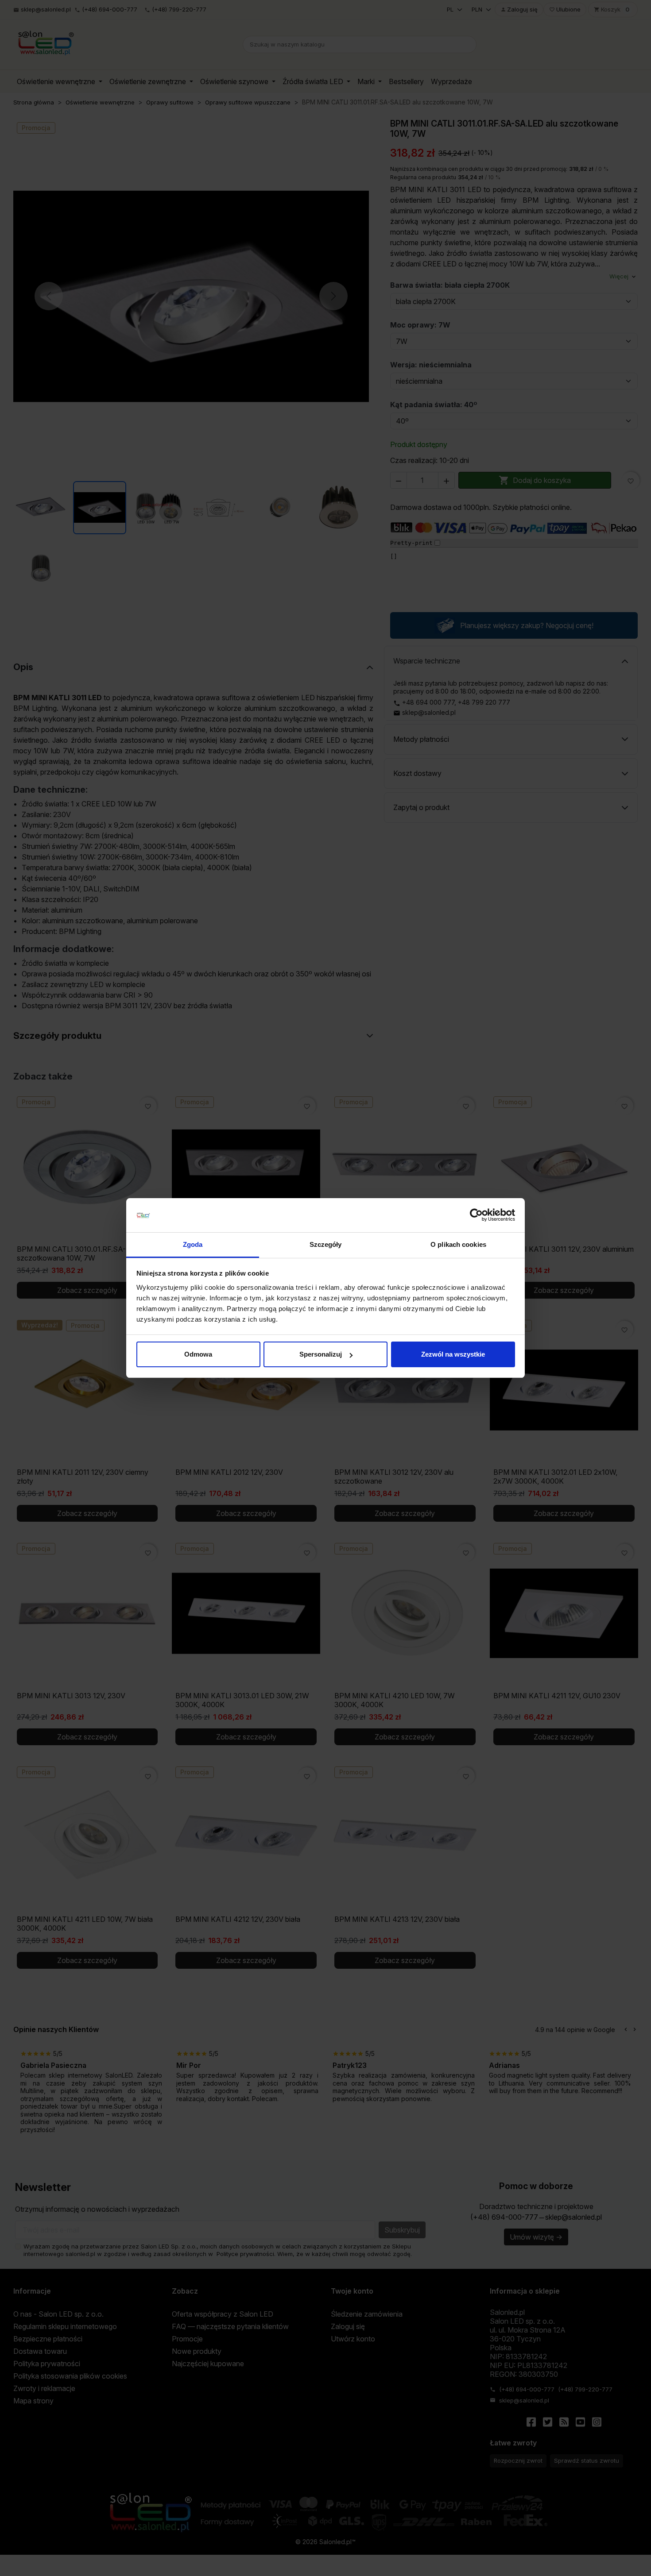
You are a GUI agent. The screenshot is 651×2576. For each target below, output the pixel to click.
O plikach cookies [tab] (458, 1244)
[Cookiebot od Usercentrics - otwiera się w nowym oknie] (476, 1215)
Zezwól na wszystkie (453, 1354)
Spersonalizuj (321, 1354)
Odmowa (198, 1354)
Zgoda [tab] (193, 1244)
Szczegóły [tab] (326, 1244)
